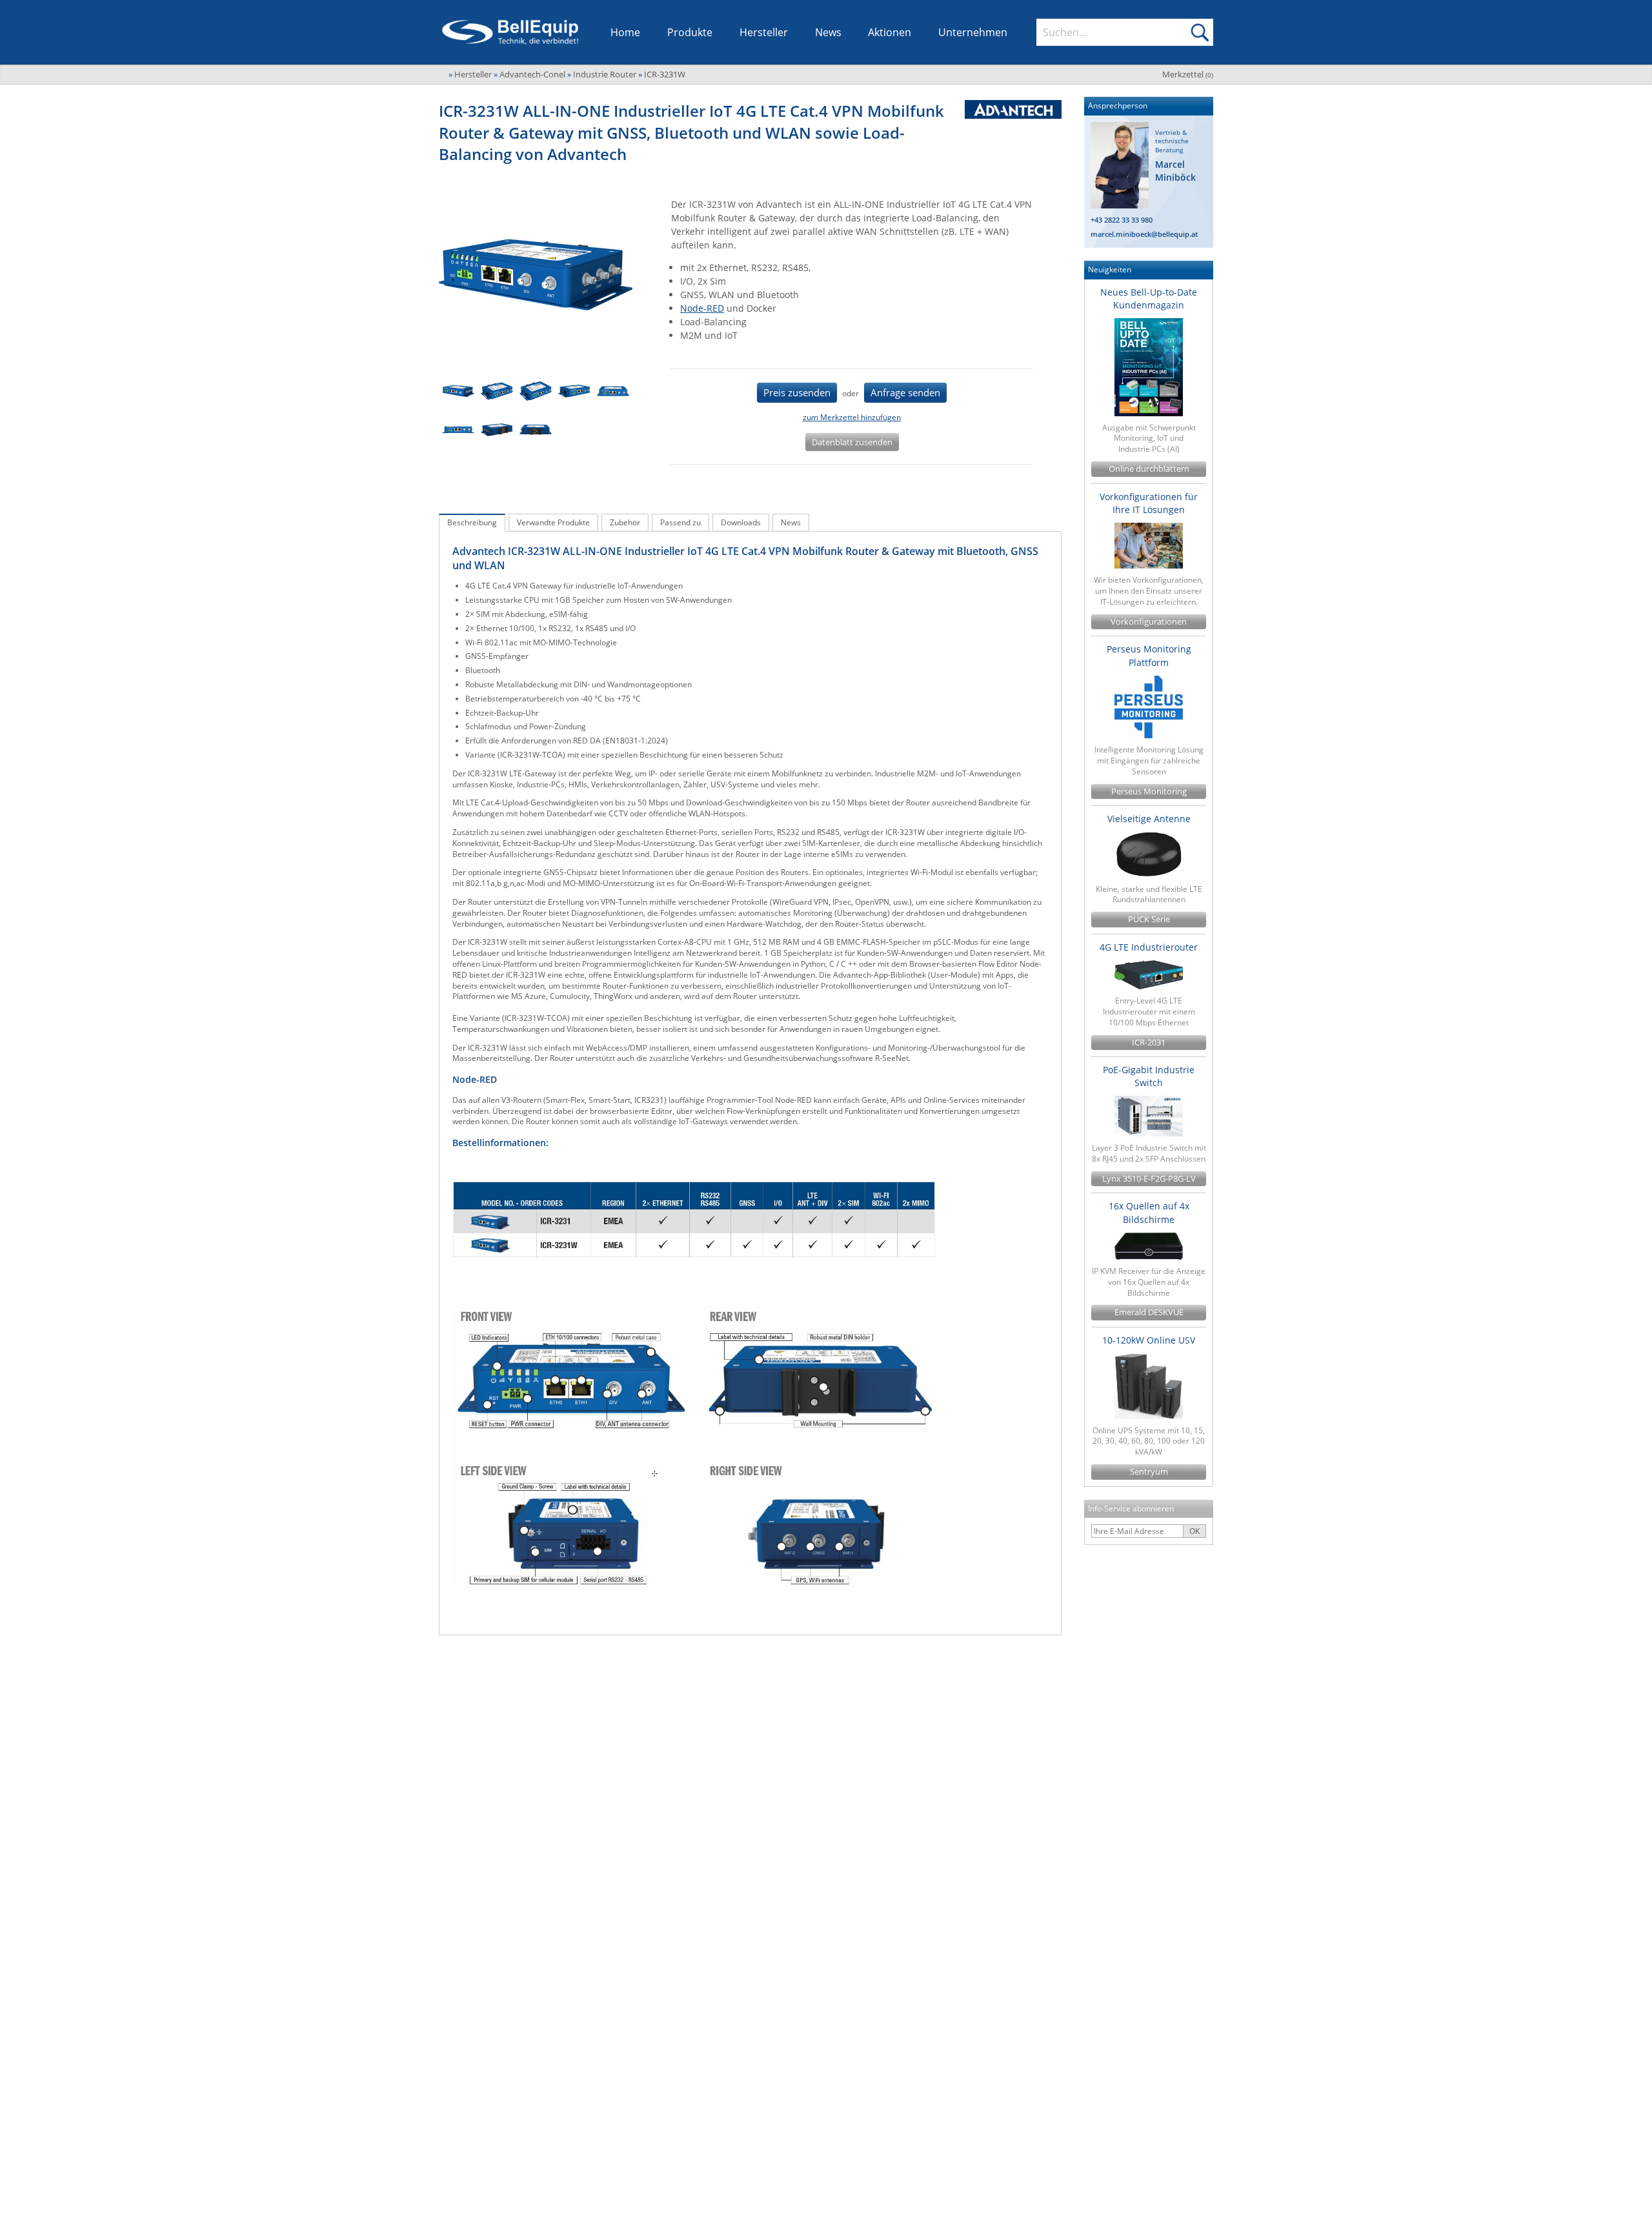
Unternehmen (973, 32)
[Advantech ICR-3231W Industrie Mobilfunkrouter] (458, 430)
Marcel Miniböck (1175, 171)
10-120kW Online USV (1149, 1340)
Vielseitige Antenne (1149, 819)
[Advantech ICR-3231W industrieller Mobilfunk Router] (458, 391)
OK (1194, 1531)
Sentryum (1149, 1472)
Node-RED (702, 308)
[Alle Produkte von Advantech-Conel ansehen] (1008, 109)
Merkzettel (1188, 74)
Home (625, 32)
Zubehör (625, 522)
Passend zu (680, 522)
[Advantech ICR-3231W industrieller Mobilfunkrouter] (574, 391)
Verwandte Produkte (553, 522)
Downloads (741, 522)
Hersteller (764, 32)
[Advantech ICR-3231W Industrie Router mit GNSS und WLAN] (497, 391)
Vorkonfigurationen (1149, 622)
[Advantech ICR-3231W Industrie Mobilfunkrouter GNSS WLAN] (497, 430)
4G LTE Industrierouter (1149, 947)
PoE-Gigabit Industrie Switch (1149, 1076)
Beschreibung (472, 522)
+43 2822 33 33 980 (1122, 220)
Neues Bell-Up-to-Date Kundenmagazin (1149, 298)
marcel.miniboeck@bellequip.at (1144, 234)
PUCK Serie (1149, 919)
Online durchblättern (1149, 469)
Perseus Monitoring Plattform (1149, 655)
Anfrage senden (905, 392)
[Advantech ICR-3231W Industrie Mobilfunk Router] (613, 391)
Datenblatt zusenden (852, 442)
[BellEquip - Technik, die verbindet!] (510, 32)
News (828, 32)
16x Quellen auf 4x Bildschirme (1149, 1212)
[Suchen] (1200, 32)
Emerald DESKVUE (1149, 1312)
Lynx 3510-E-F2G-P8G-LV (1149, 1179)
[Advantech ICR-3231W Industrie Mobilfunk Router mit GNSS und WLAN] (536, 430)
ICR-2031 (1149, 1043)
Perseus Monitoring (1149, 792)
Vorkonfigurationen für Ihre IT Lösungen (1149, 503)
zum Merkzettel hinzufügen (852, 417)
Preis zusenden (797, 392)
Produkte (690, 32)
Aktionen (890, 32)
